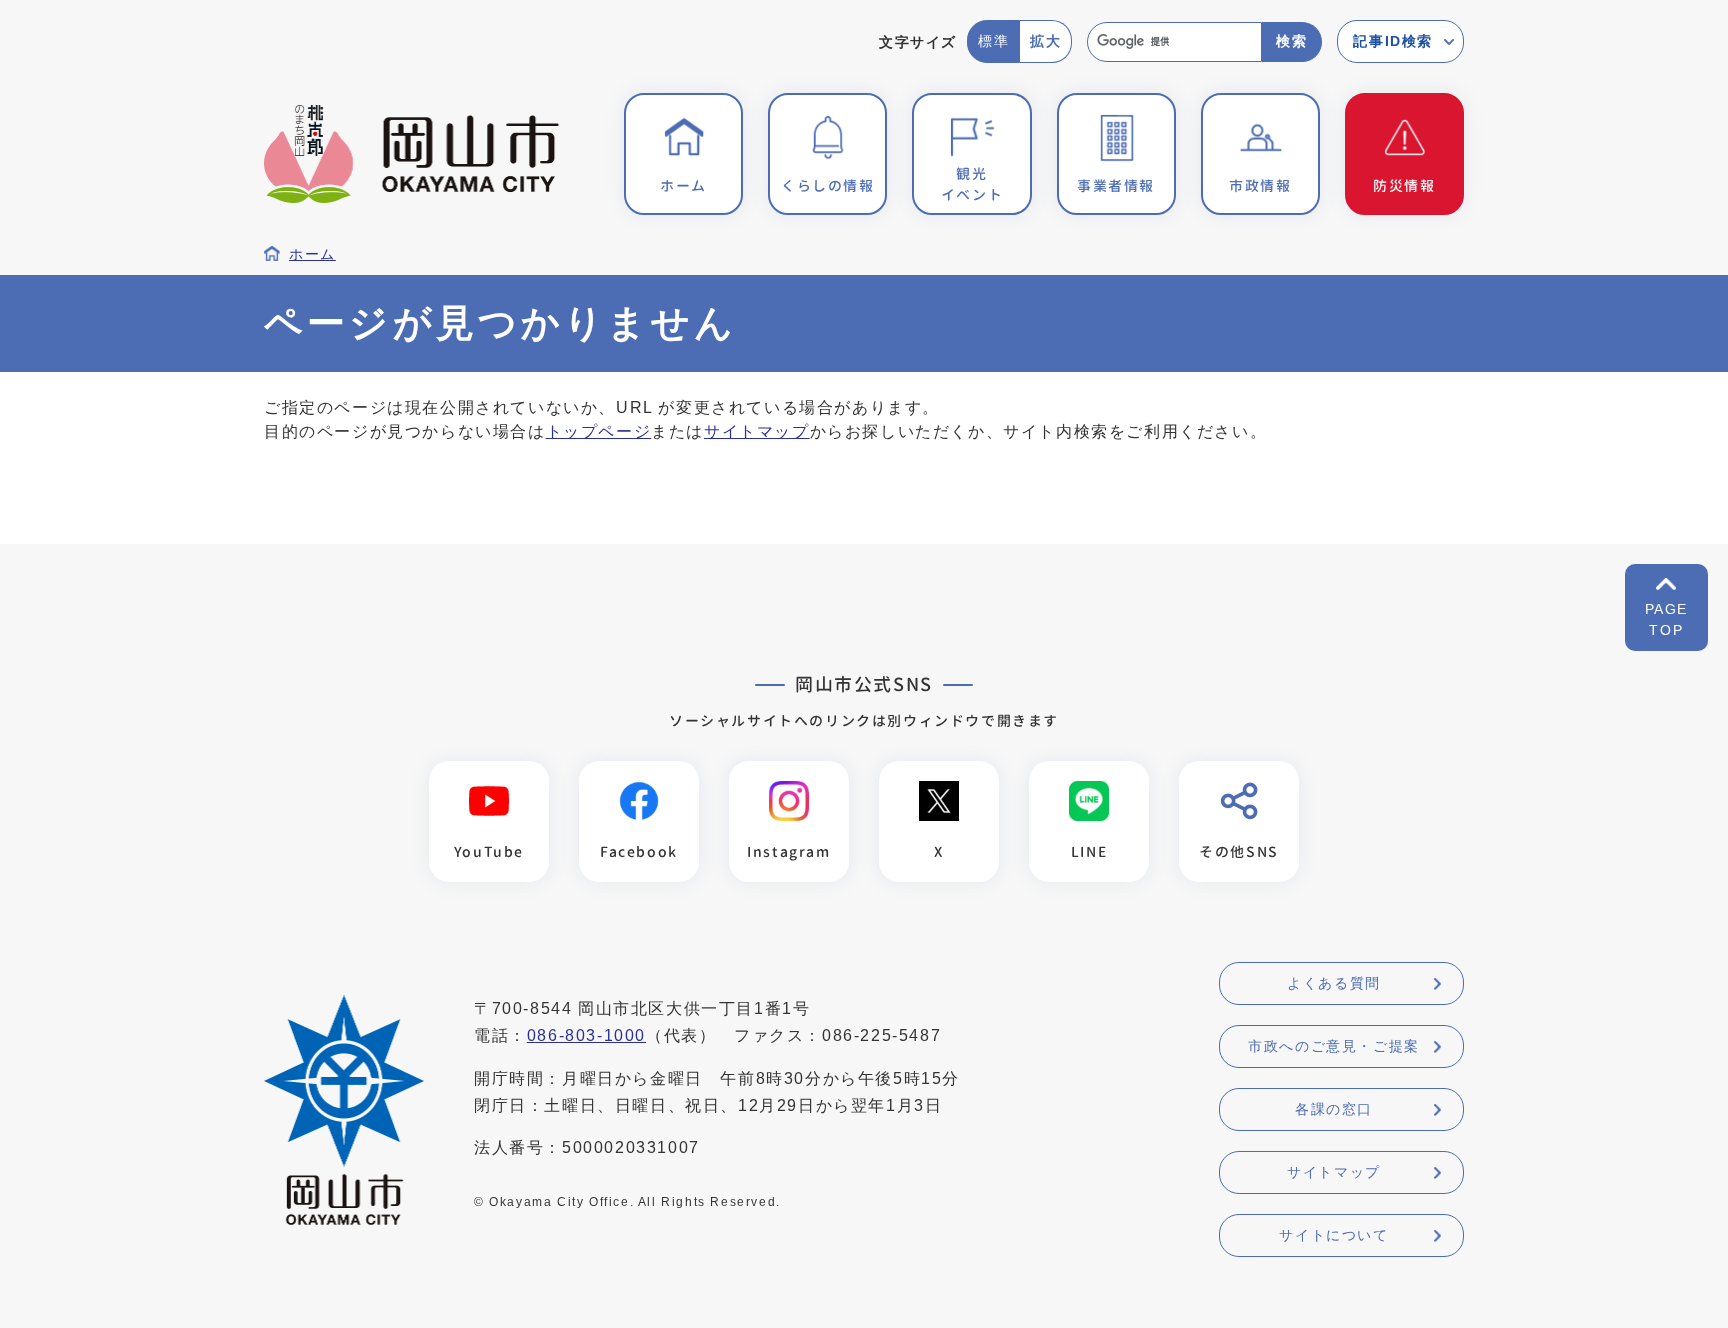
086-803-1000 (586, 1035)
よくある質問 (1334, 983)
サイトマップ (757, 431)
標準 (993, 41)
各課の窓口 (1334, 1109)
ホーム (312, 254)
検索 (1291, 41)
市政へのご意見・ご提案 (1334, 1046)
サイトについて (1333, 1235)
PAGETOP (1666, 619)
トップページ (599, 431)
